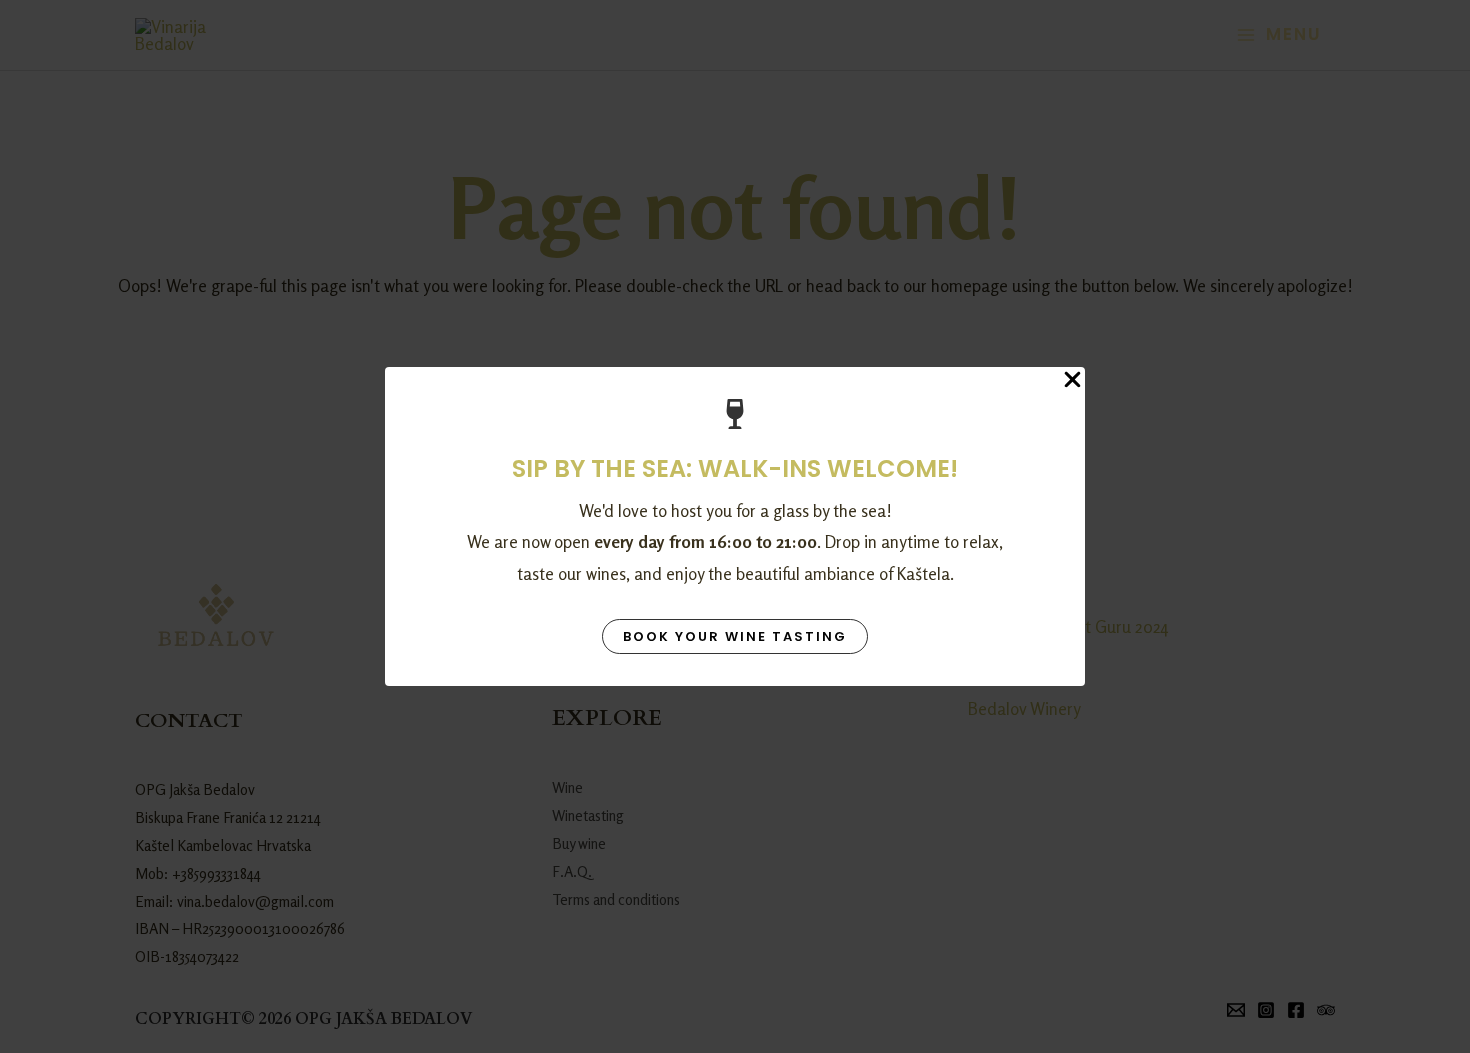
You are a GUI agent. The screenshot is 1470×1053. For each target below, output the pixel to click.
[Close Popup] (1072, 380)
